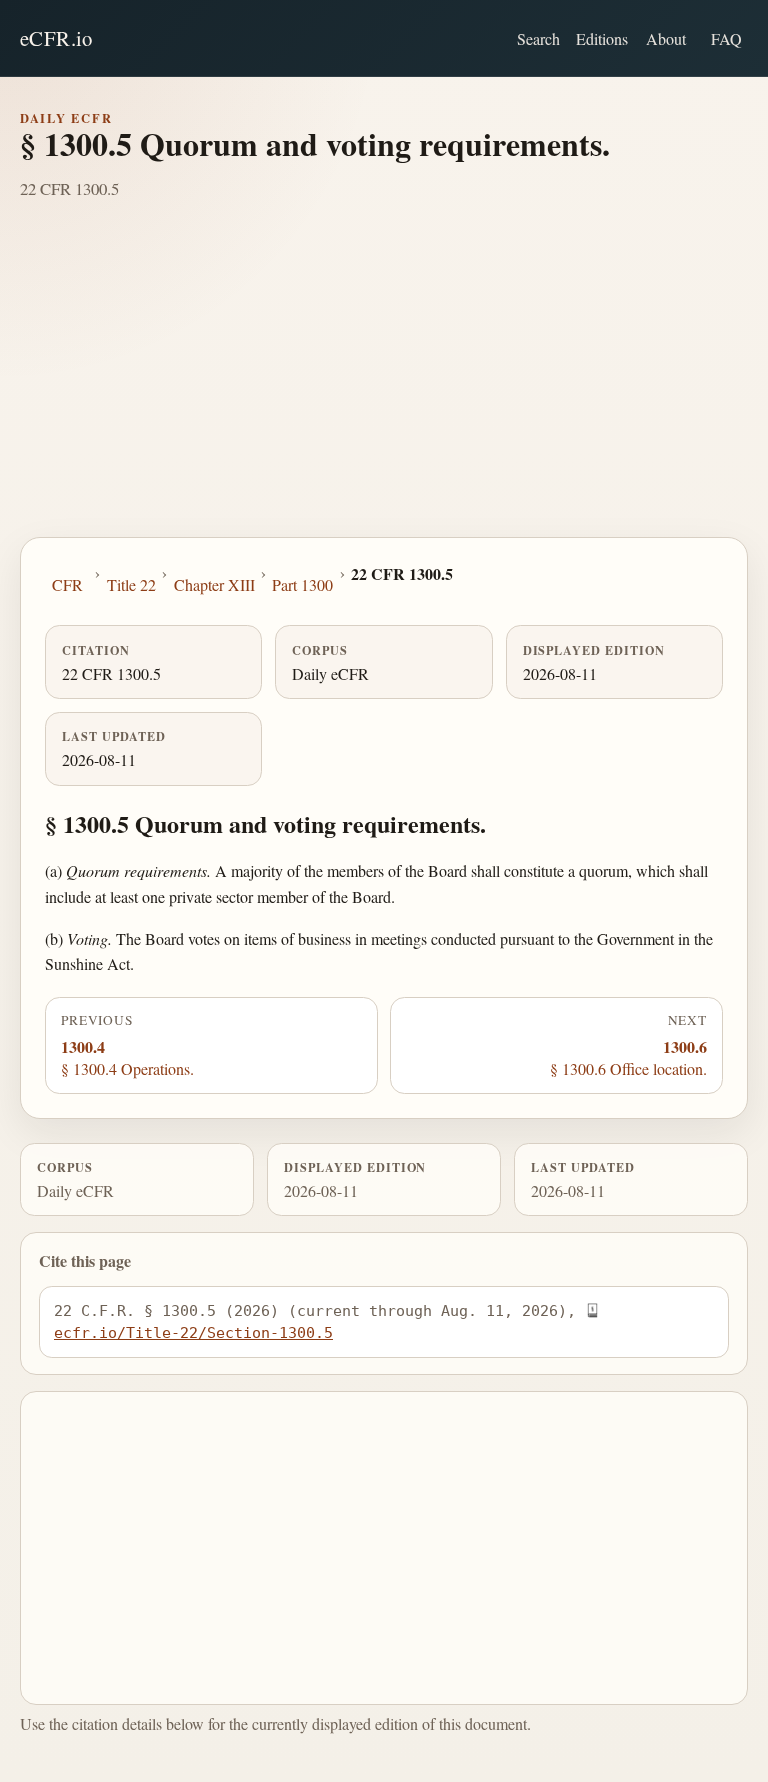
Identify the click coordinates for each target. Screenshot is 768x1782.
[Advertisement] (384, 387)
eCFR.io (56, 38)
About (666, 38)
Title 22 (131, 584)
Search (538, 38)
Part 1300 (302, 584)
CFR (67, 584)
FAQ (726, 38)
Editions (602, 38)
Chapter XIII (214, 584)
